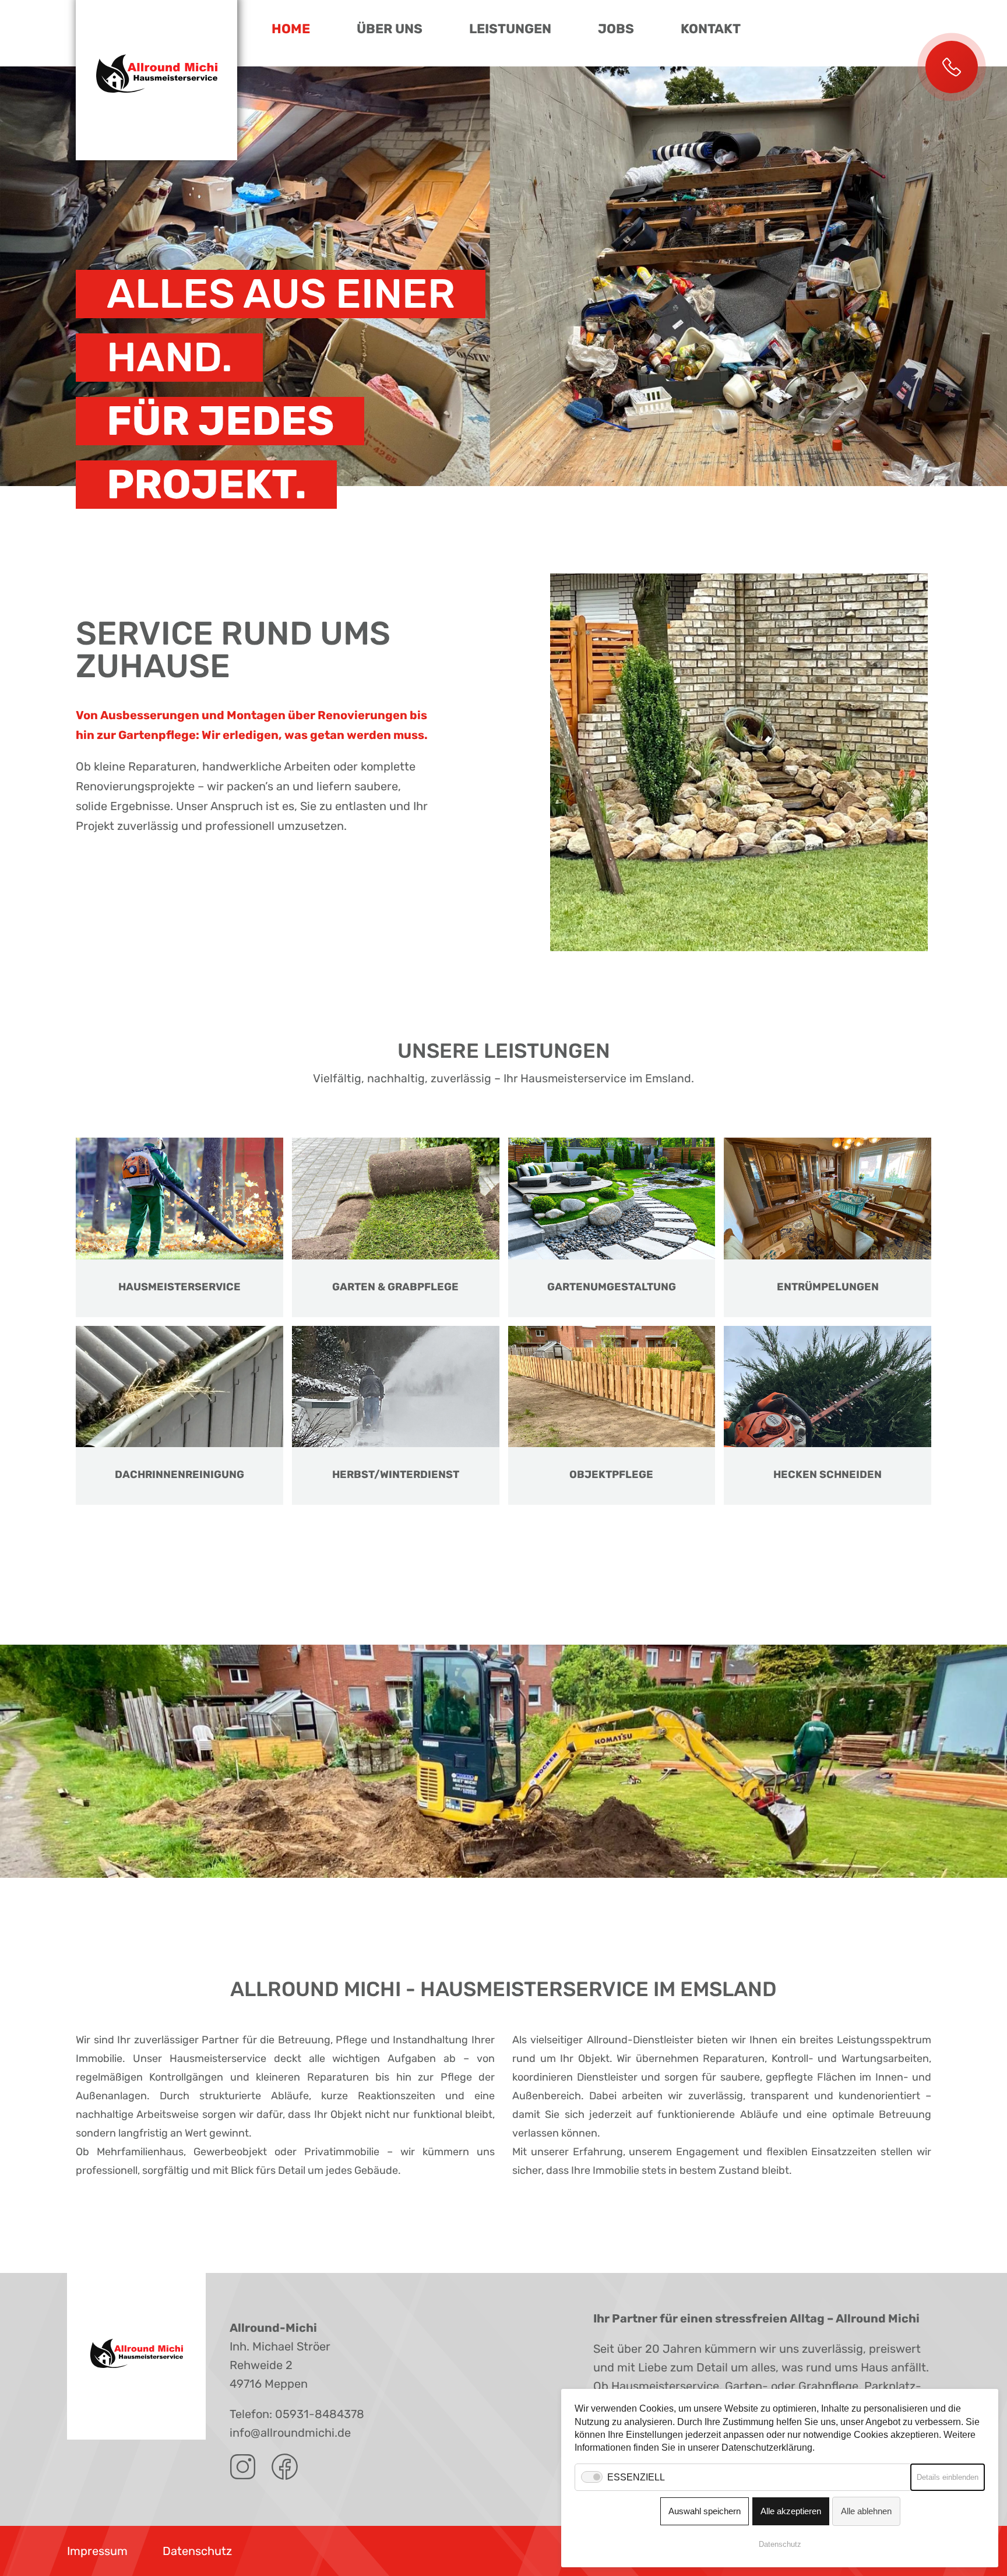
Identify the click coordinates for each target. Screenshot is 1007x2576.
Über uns (390, 29)
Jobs (616, 29)
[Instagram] (243, 2467)
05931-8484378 (320, 2414)
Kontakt (711, 29)
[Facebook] (285, 2467)
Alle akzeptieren (791, 2511)
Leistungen (510, 29)
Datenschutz (780, 2544)
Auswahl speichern (705, 2511)
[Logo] (156, 74)
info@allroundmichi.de (290, 2433)
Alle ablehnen (866, 2511)
